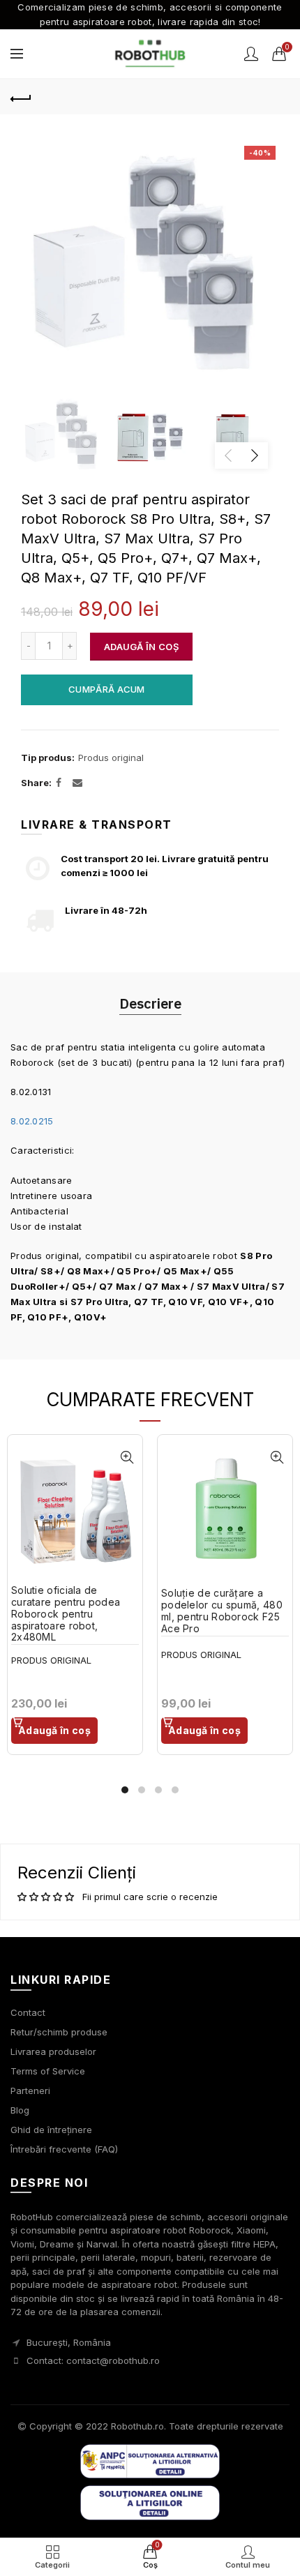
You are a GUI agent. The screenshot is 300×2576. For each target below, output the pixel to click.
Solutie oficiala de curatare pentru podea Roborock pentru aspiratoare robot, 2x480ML (66, 1614)
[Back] (21, 97)
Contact (28, 2012)
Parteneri (30, 2091)
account (251, 54)
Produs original (111, 758)
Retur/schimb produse (59, 2032)
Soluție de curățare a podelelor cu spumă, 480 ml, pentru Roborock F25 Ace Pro (222, 1611)
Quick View (127, 1458)
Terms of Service (48, 2071)
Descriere (150, 1003)
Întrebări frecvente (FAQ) (64, 2149)
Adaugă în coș (141, 647)
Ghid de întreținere (51, 2130)
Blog (20, 2110)
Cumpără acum (107, 689)
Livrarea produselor (53, 2051)
